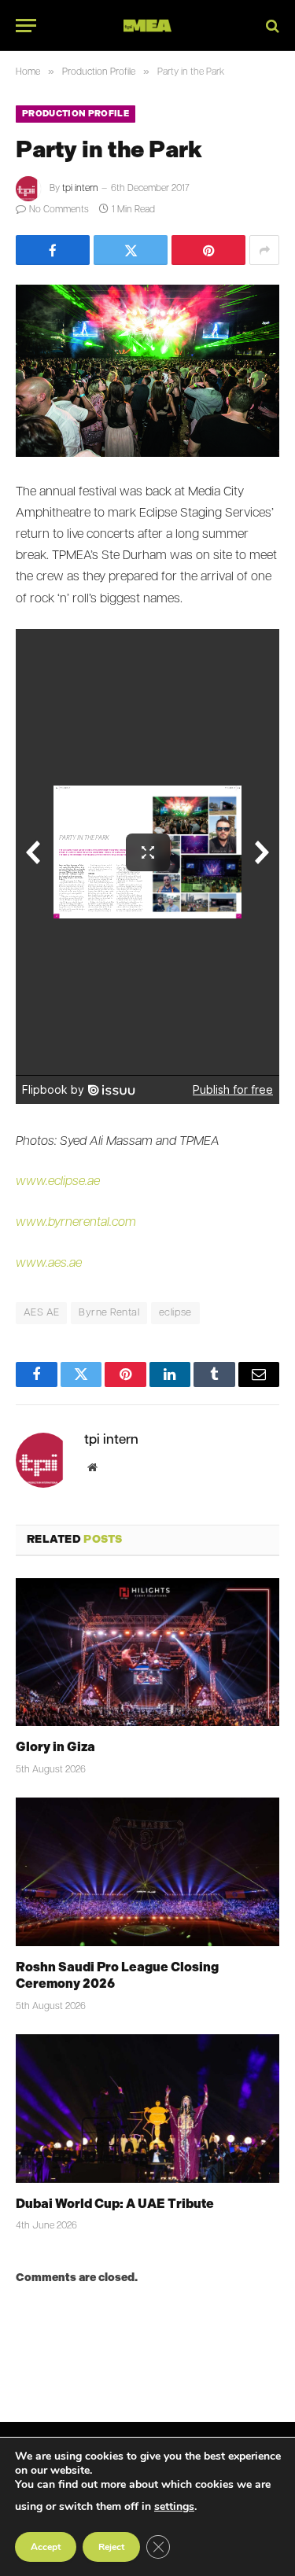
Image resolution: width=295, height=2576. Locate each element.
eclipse (175, 1313)
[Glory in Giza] (147, 1652)
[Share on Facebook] (53, 250)
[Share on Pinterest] (208, 250)
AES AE (41, 1313)
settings (174, 2506)
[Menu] (26, 26)
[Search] (271, 26)
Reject (111, 2547)
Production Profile (76, 114)
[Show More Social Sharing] (264, 250)
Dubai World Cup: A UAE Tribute (115, 2204)
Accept (46, 2547)
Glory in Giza (55, 1747)
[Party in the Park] (147, 371)
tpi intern (80, 189)
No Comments (59, 210)
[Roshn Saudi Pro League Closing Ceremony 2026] (147, 1871)
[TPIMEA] (147, 26)
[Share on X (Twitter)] (131, 250)
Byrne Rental (109, 1313)
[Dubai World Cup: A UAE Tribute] (147, 2108)
